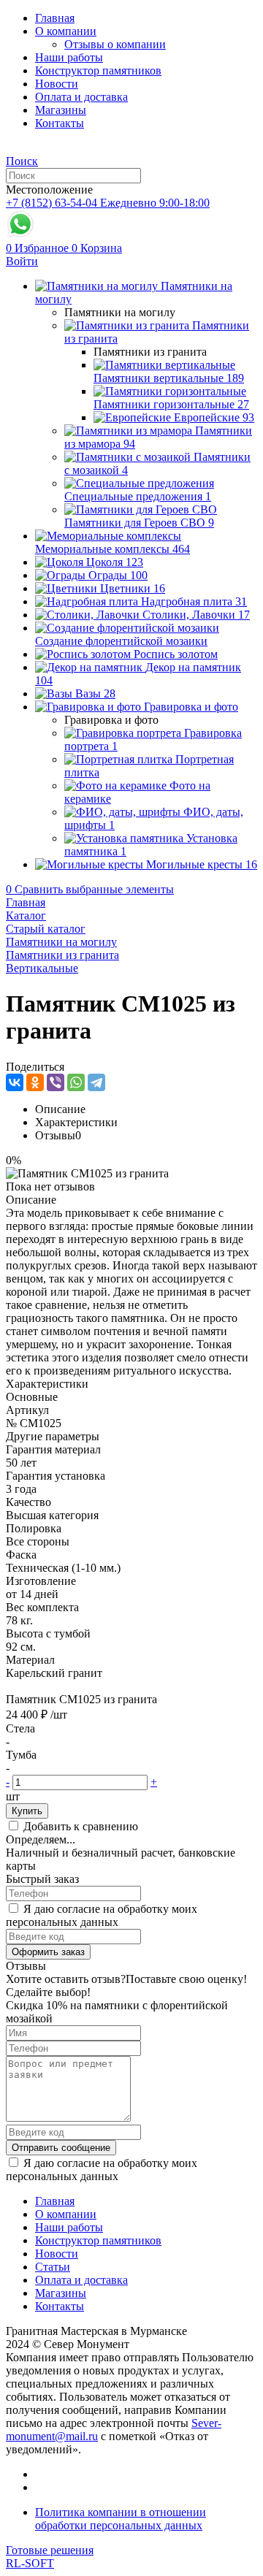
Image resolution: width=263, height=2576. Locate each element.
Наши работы (69, 57)
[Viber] (56, 1082)
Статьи (53, 2267)
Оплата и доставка (81, 97)
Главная (55, 18)
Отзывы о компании (115, 44)
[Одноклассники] (35, 1082)
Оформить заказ (48, 1952)
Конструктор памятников (98, 70)
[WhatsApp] (76, 1082)
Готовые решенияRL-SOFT (50, 2557)
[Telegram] (96, 1082)
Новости (57, 84)
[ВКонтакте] (15, 1082)
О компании (66, 31)
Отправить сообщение (61, 2148)
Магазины (61, 110)
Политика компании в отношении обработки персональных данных (121, 2519)
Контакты (60, 123)
